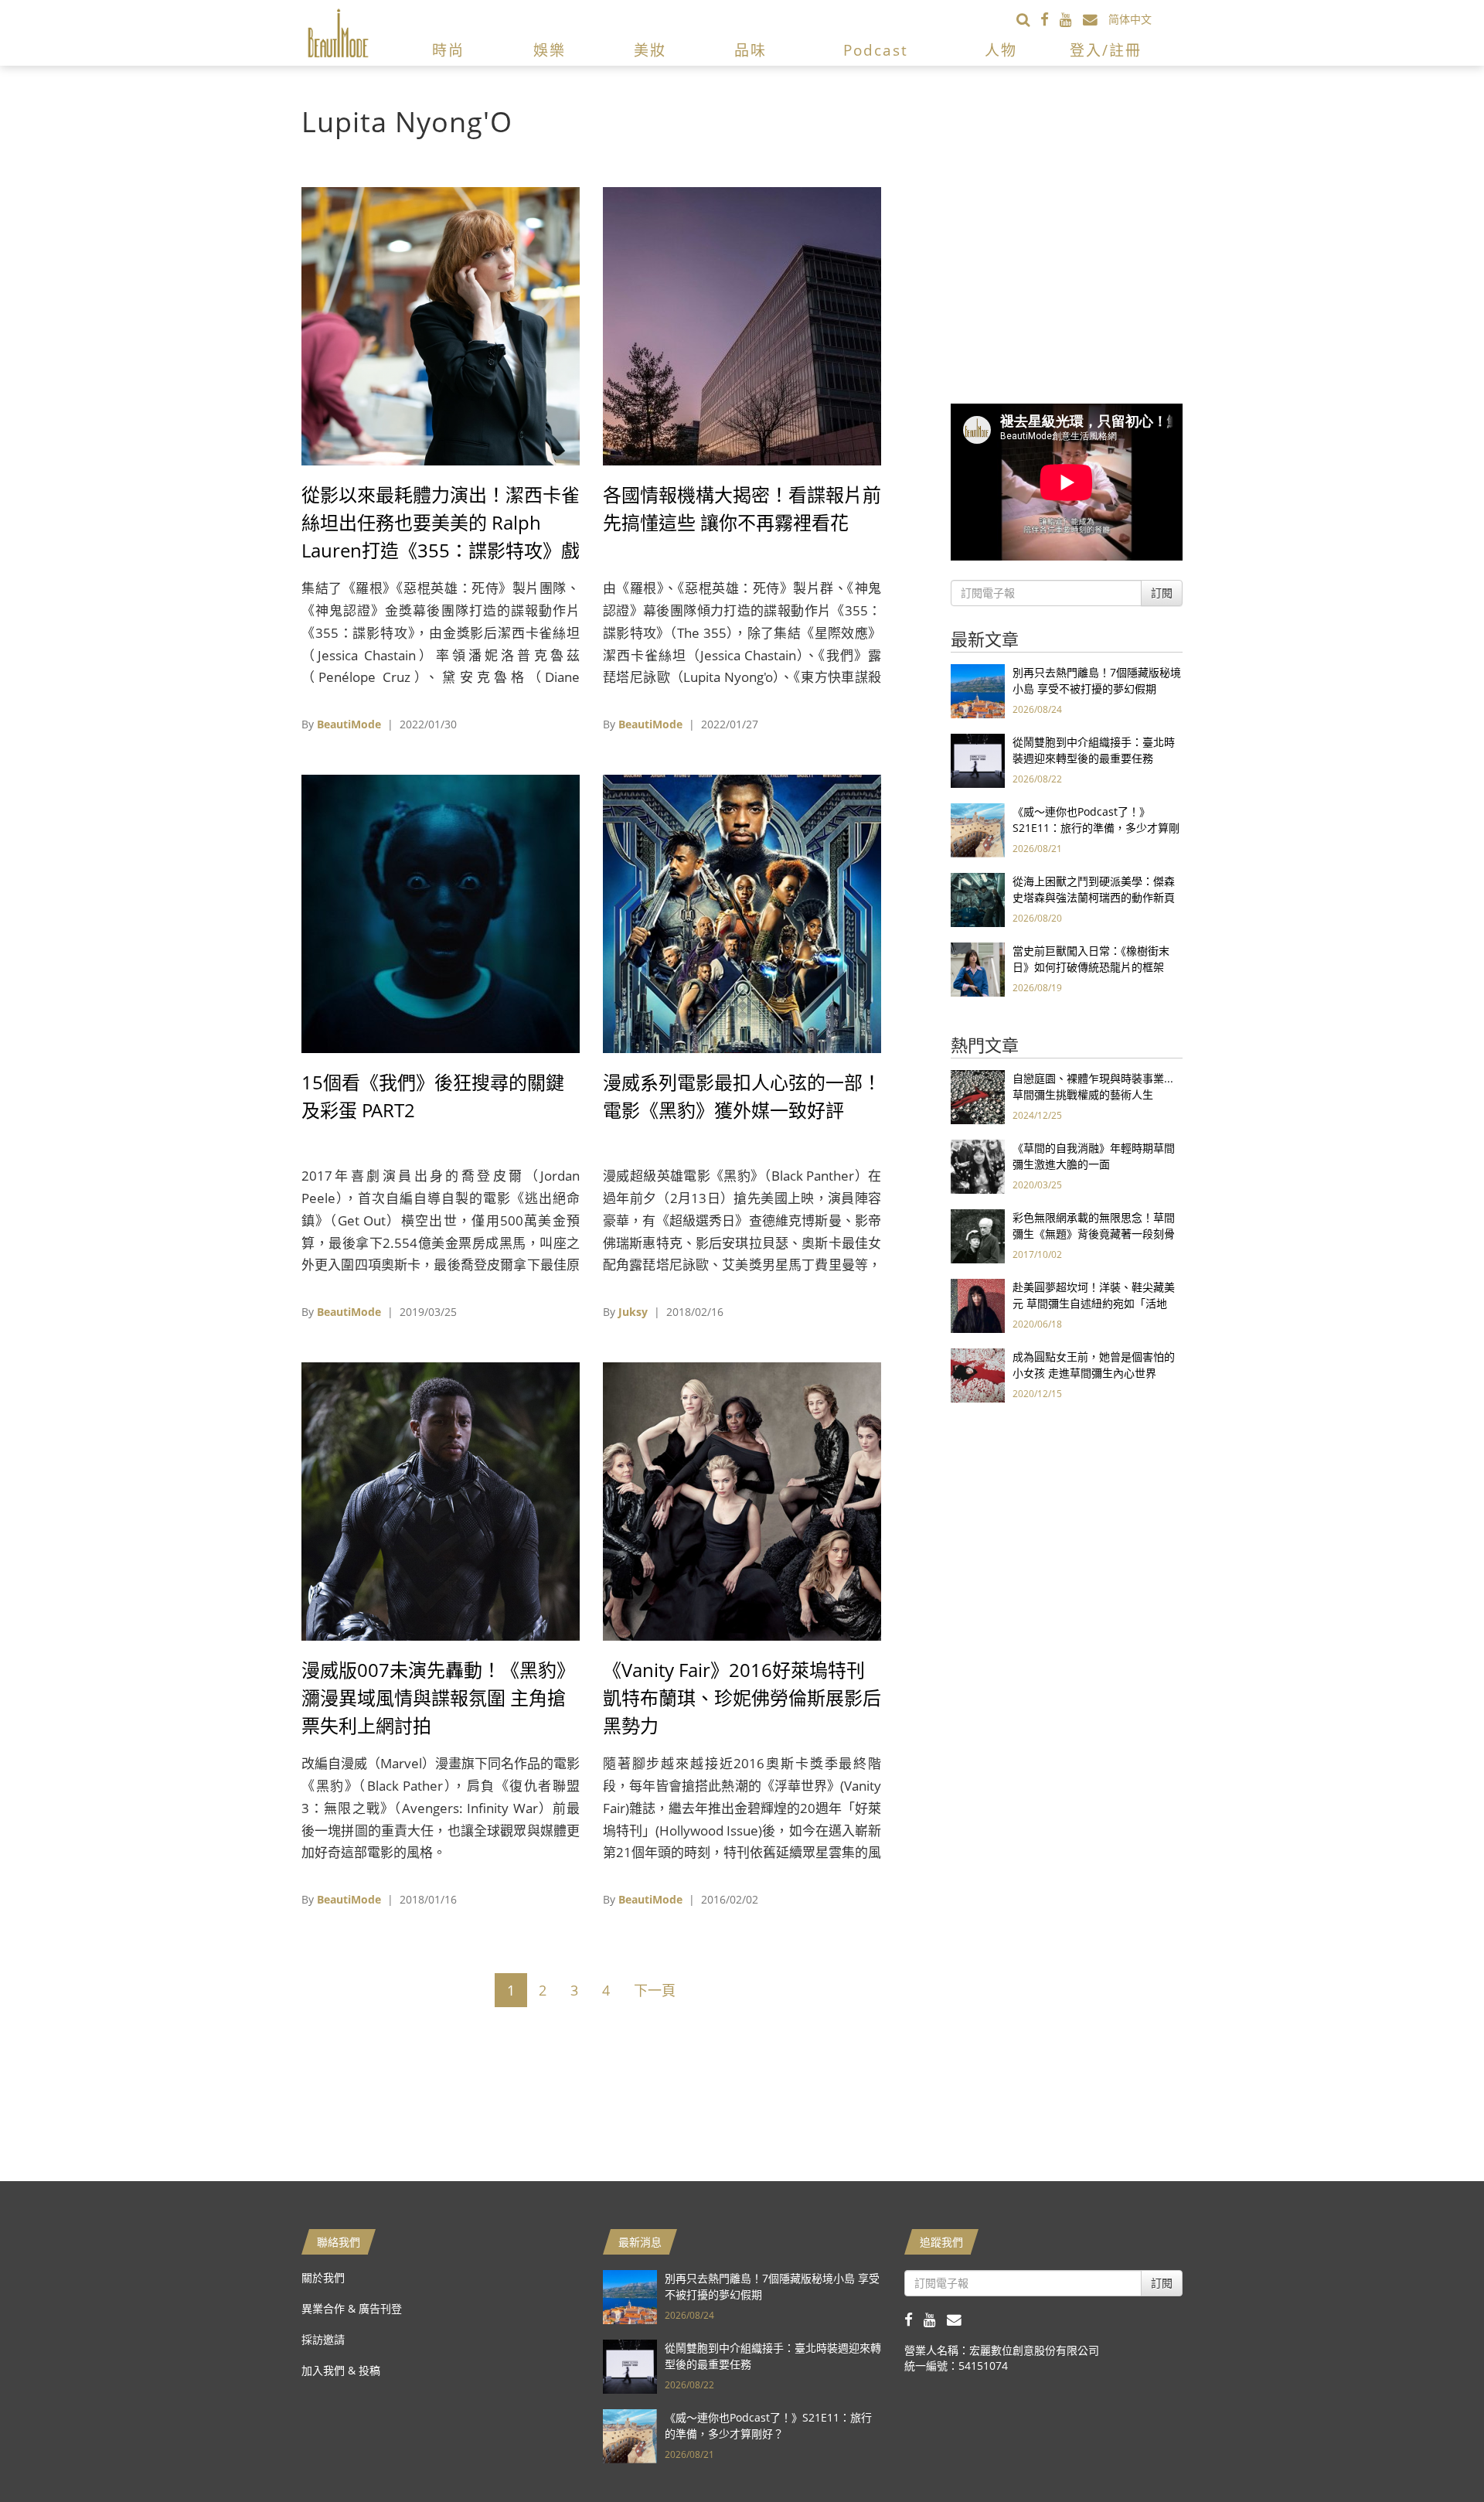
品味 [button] (751, 50)
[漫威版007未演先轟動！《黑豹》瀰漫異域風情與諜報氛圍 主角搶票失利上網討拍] (441, 1500)
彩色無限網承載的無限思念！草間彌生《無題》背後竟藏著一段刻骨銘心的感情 (1094, 1234)
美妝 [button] (650, 50)
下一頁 (655, 1990)
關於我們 (323, 2277)
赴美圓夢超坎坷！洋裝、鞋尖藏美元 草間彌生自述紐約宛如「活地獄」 (1094, 1303)
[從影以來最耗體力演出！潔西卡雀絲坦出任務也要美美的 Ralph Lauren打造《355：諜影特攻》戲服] (441, 325)
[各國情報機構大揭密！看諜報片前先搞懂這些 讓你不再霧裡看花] (742, 325)
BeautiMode (349, 724)
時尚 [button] (448, 50)
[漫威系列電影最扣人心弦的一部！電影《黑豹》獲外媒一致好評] (742, 913)
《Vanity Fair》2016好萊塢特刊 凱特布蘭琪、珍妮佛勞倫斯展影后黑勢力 (742, 1698)
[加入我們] (1096, 19)
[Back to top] (1434, 2452)
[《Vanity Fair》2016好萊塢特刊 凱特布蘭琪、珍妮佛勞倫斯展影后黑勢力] (742, 1500)
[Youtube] (1071, 19)
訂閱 (1162, 593)
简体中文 (1130, 19)
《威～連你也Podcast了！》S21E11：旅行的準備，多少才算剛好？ (1096, 828)
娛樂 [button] (550, 50)
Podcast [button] (876, 50)
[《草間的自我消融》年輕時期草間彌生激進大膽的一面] (978, 1166)
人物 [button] (1001, 50)
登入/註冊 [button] (1106, 50)
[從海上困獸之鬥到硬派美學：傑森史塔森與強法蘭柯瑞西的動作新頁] (978, 899)
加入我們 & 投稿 (341, 2370)
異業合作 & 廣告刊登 (352, 2308)
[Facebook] (1050, 19)
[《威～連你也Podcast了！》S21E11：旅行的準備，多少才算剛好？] (978, 829)
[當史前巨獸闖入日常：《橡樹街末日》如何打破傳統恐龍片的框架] (978, 968)
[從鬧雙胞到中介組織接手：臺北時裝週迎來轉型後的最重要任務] (978, 760)
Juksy (633, 1312)
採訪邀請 (323, 2339)
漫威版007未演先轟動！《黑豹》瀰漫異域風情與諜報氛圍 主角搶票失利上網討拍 (438, 1698)
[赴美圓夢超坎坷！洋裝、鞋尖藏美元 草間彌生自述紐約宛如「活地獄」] (978, 1305)
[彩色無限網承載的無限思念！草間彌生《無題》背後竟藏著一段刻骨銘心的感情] (978, 1235)
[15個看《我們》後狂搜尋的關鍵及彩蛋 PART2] (441, 913)
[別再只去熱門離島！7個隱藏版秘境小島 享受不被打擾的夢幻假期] (978, 690)
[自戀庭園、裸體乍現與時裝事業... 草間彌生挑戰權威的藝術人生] (978, 1096)
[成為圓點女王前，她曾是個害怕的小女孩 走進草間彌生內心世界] (978, 1374)
